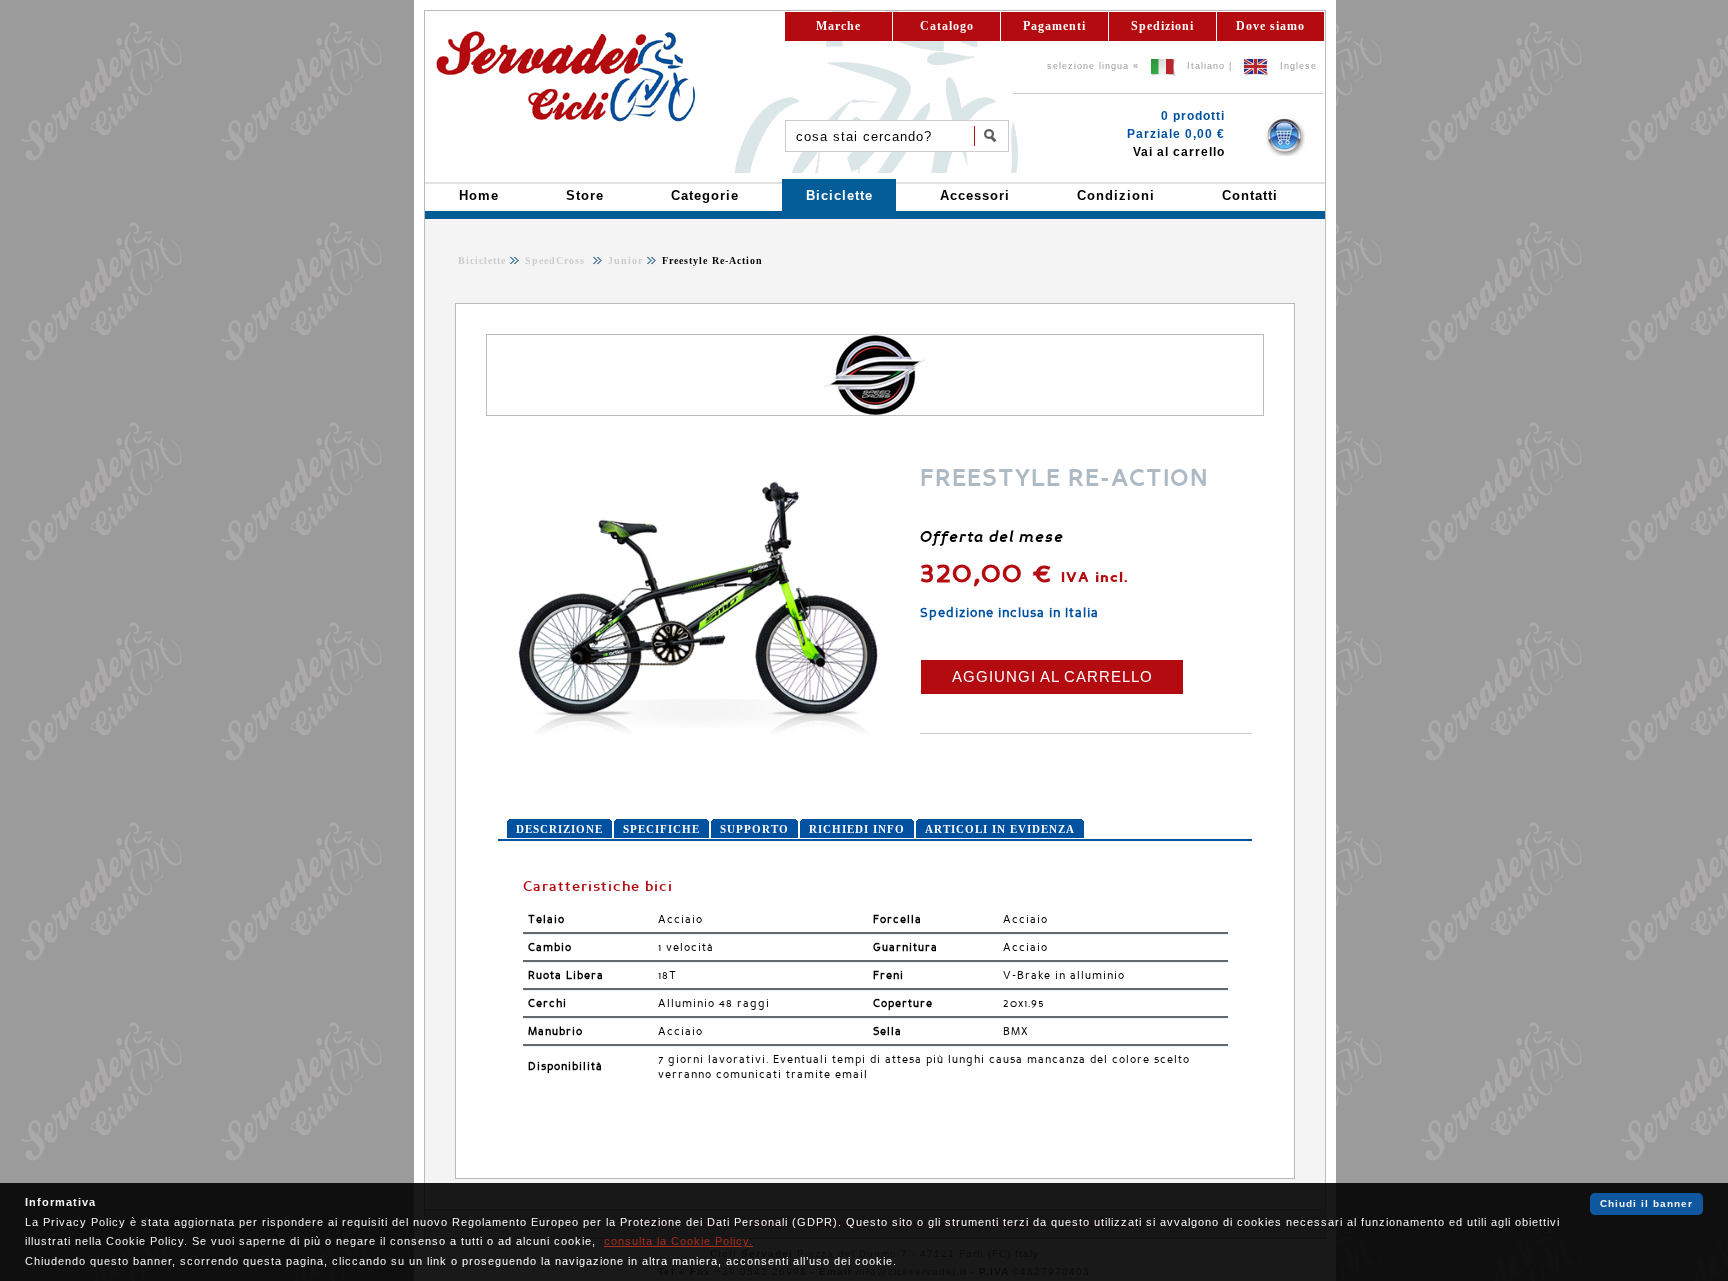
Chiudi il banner (1646, 1203)
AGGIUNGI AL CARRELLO (1052, 676)
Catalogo (947, 26)
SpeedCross (557, 260)
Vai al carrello (1179, 152)
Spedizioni (1162, 26)
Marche (838, 26)
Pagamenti (1054, 26)
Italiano (1206, 66)
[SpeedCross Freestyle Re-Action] (698, 734)
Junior (623, 260)
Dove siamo (1270, 26)
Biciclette (482, 260)
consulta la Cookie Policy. (678, 1241)
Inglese (1298, 66)
